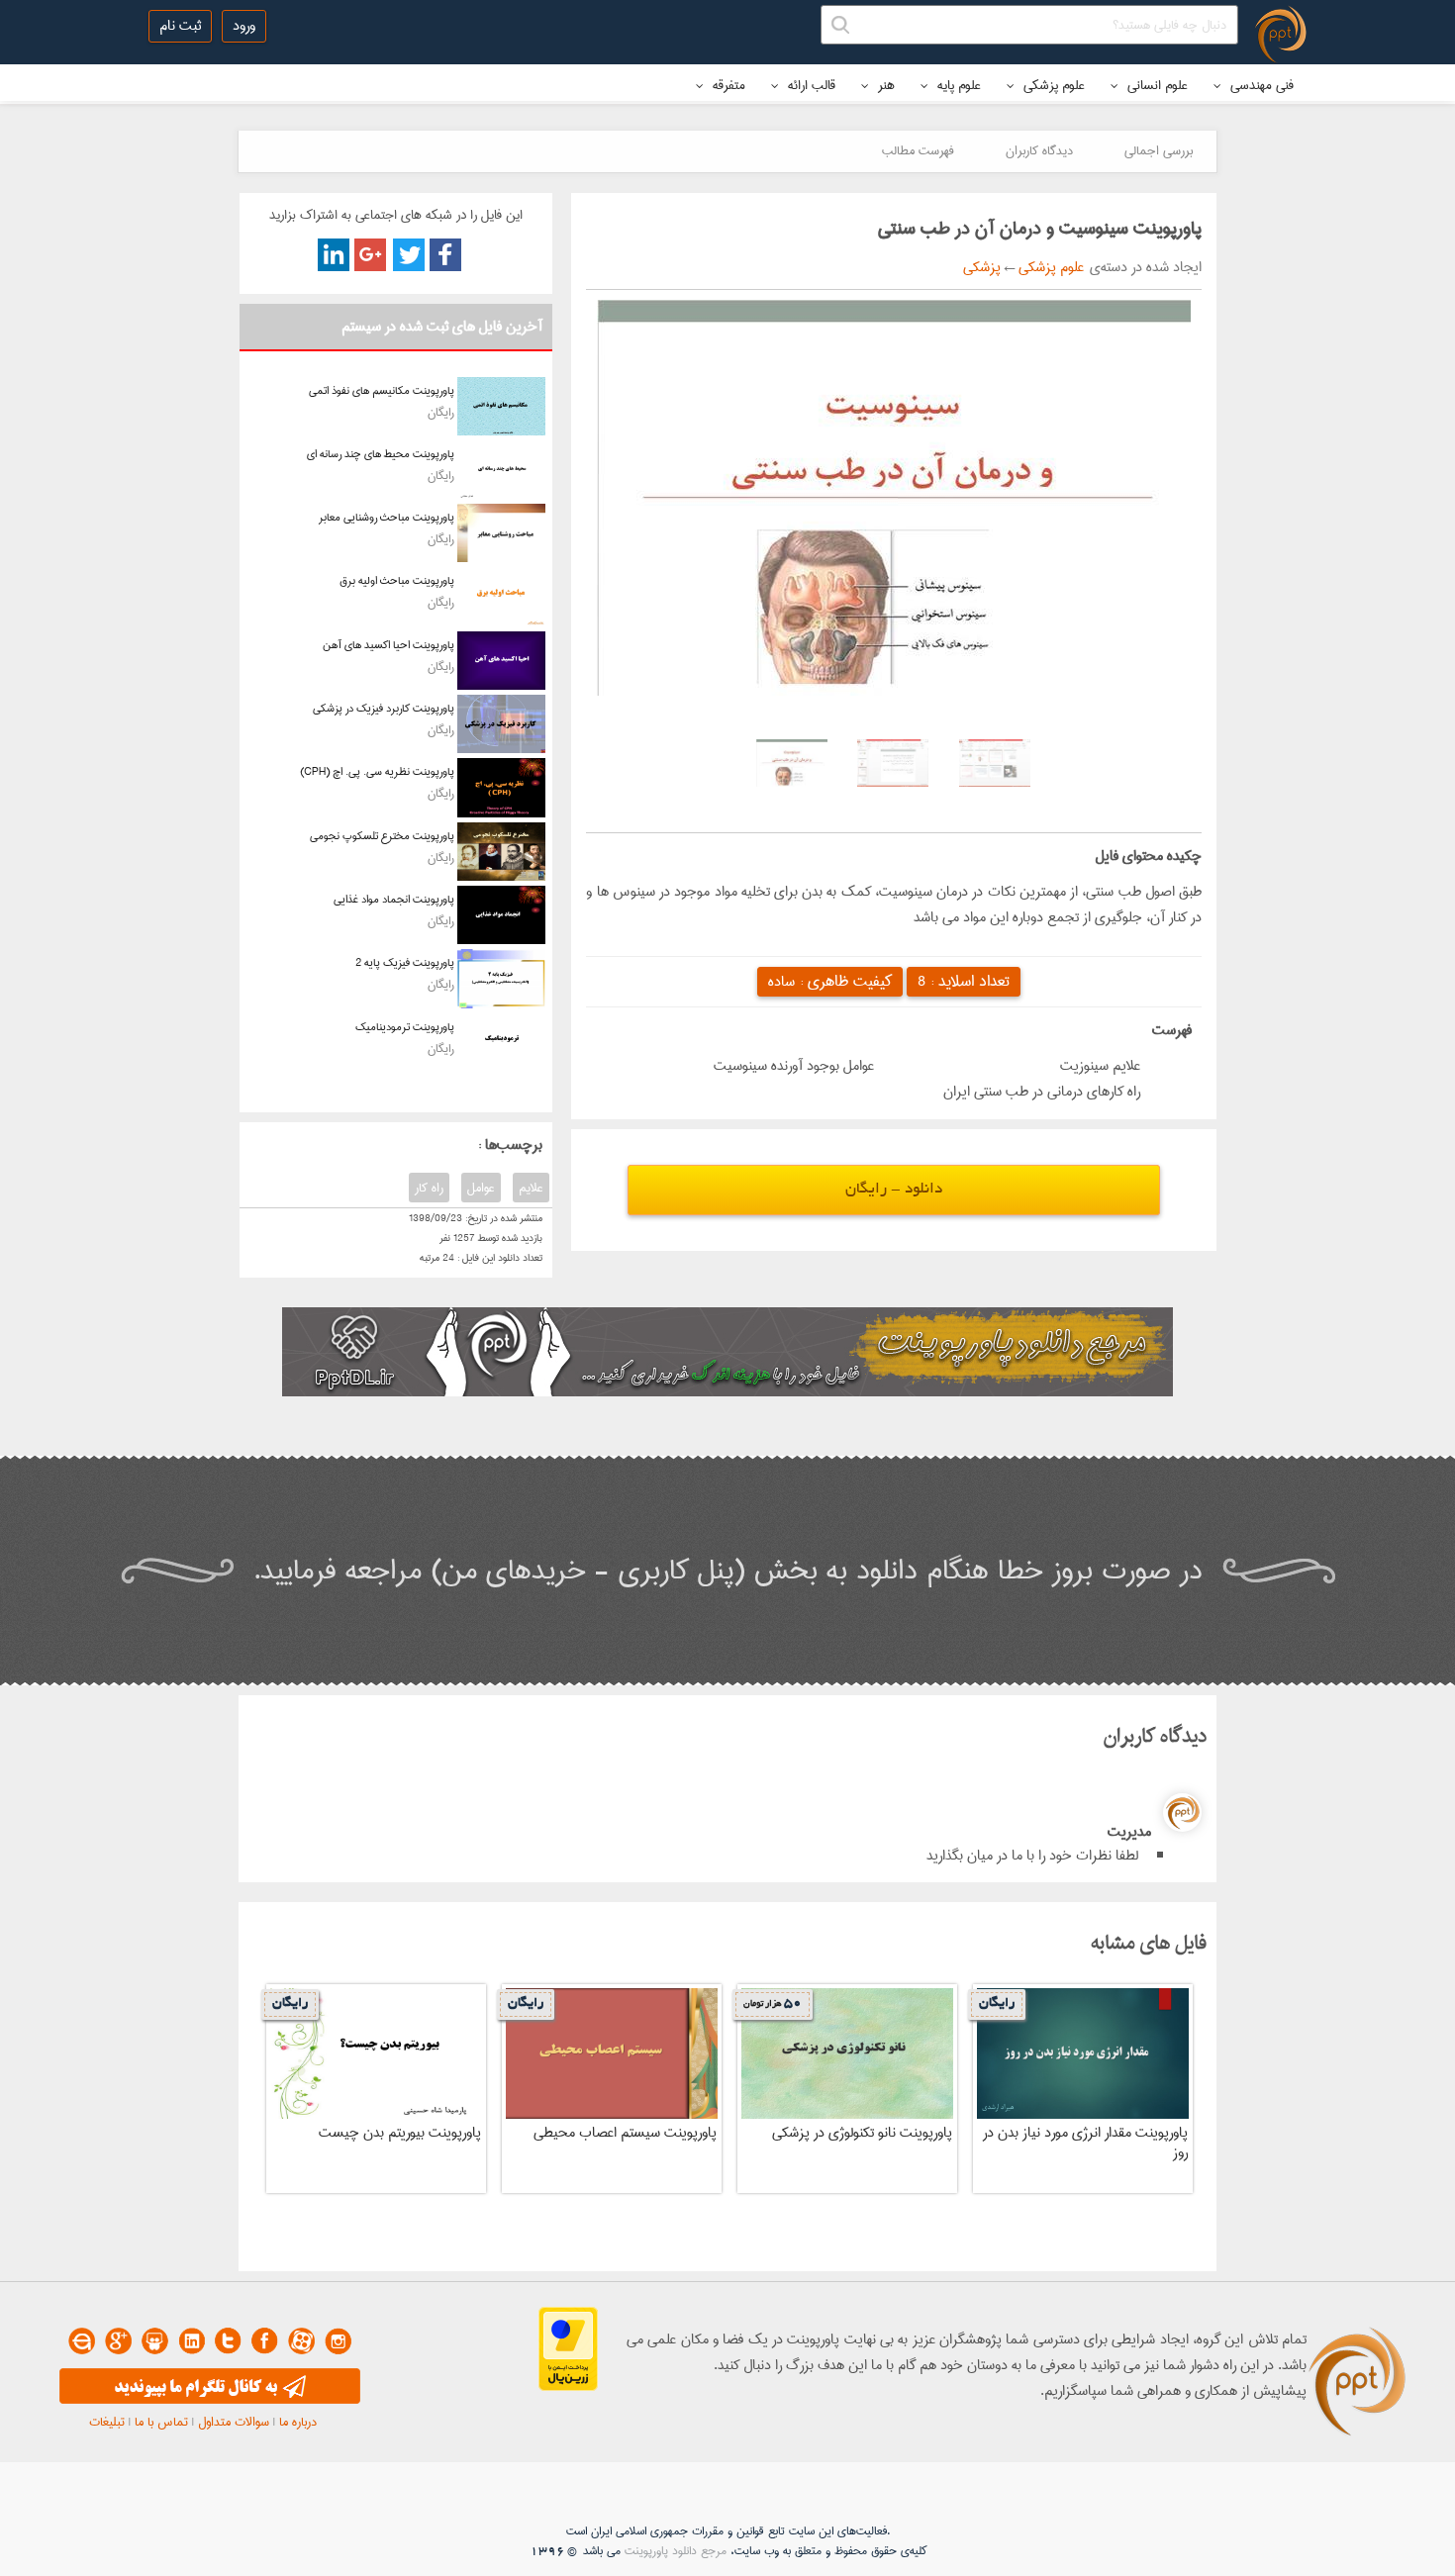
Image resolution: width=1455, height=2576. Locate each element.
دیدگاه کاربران (1039, 150)
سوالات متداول (234, 2422)
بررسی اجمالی (1159, 150)
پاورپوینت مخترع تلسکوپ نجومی (382, 836)
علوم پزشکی (1052, 85)
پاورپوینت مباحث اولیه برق (397, 580)
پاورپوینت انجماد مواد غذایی (394, 899)
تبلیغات (107, 2422)
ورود (244, 26)
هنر (884, 85)
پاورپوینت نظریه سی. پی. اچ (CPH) (377, 771)
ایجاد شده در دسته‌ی (1143, 267)
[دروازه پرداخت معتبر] (568, 2387)
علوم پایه (957, 85)
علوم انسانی (1156, 85)
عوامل (481, 1188)
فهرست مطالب (918, 150)
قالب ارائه (810, 85)
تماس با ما (161, 2422)
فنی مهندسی (1260, 85)
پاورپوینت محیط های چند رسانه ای (381, 454)
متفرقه (727, 85)
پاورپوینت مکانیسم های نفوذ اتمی (382, 390)
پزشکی (982, 267)
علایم (531, 1188)
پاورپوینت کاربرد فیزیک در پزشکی (384, 708)
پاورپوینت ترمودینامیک (405, 1027)
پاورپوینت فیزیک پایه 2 (405, 962)
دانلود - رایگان (894, 1190)
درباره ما (298, 2422)
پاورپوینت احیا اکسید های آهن (388, 645)
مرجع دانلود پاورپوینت (676, 2551)
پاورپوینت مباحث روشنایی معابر (387, 517)
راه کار (429, 1188)
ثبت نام (180, 26)
